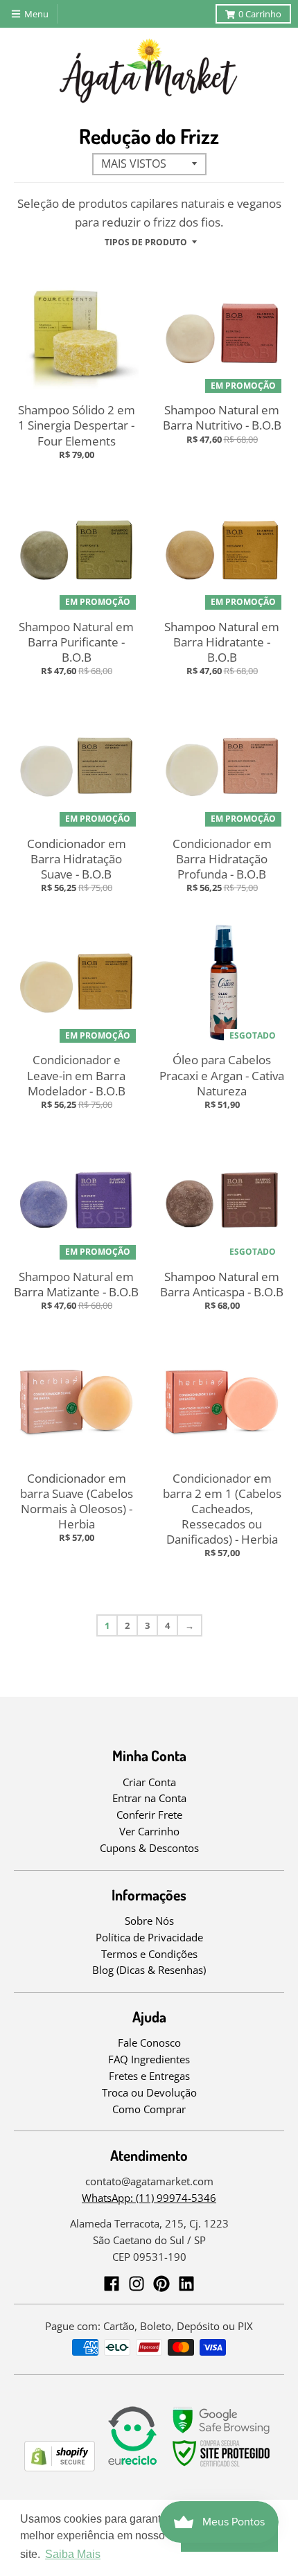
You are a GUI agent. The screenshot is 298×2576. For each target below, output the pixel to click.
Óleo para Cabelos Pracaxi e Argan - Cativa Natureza (222, 1075)
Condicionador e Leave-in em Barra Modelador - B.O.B (76, 1075)
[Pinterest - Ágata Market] (161, 2284)
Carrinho (260, 14)
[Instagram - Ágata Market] (137, 2284)
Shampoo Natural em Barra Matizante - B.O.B (76, 1284)
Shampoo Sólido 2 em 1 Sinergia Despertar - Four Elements (77, 425)
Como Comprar (149, 2109)
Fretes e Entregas (149, 2076)
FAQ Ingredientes (149, 2059)
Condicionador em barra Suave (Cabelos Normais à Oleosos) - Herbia (77, 1501)
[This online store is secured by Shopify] (60, 2467)
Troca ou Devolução (149, 2092)
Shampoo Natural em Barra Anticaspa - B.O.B (222, 1284)
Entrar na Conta (149, 1798)
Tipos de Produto (146, 242)
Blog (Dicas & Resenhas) (149, 1970)
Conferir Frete (149, 1815)
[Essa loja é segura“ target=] (222, 2467)
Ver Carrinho (149, 1831)
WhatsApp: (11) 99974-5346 (149, 2198)
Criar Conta (149, 1782)
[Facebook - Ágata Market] (112, 2284)
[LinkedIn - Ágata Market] (186, 2284)
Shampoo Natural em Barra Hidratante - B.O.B (222, 642)
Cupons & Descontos (149, 1848)
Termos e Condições (149, 1954)
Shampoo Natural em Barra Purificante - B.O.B (76, 642)
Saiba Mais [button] (73, 2554)
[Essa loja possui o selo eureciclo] (132, 2467)
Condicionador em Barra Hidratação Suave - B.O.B (77, 859)
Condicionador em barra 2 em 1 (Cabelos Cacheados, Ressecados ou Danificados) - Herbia (222, 1509)
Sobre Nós (149, 1921)
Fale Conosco (149, 2043)
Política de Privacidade (149, 1937)
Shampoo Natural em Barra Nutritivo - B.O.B (222, 417)
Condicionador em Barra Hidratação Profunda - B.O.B (222, 859)
